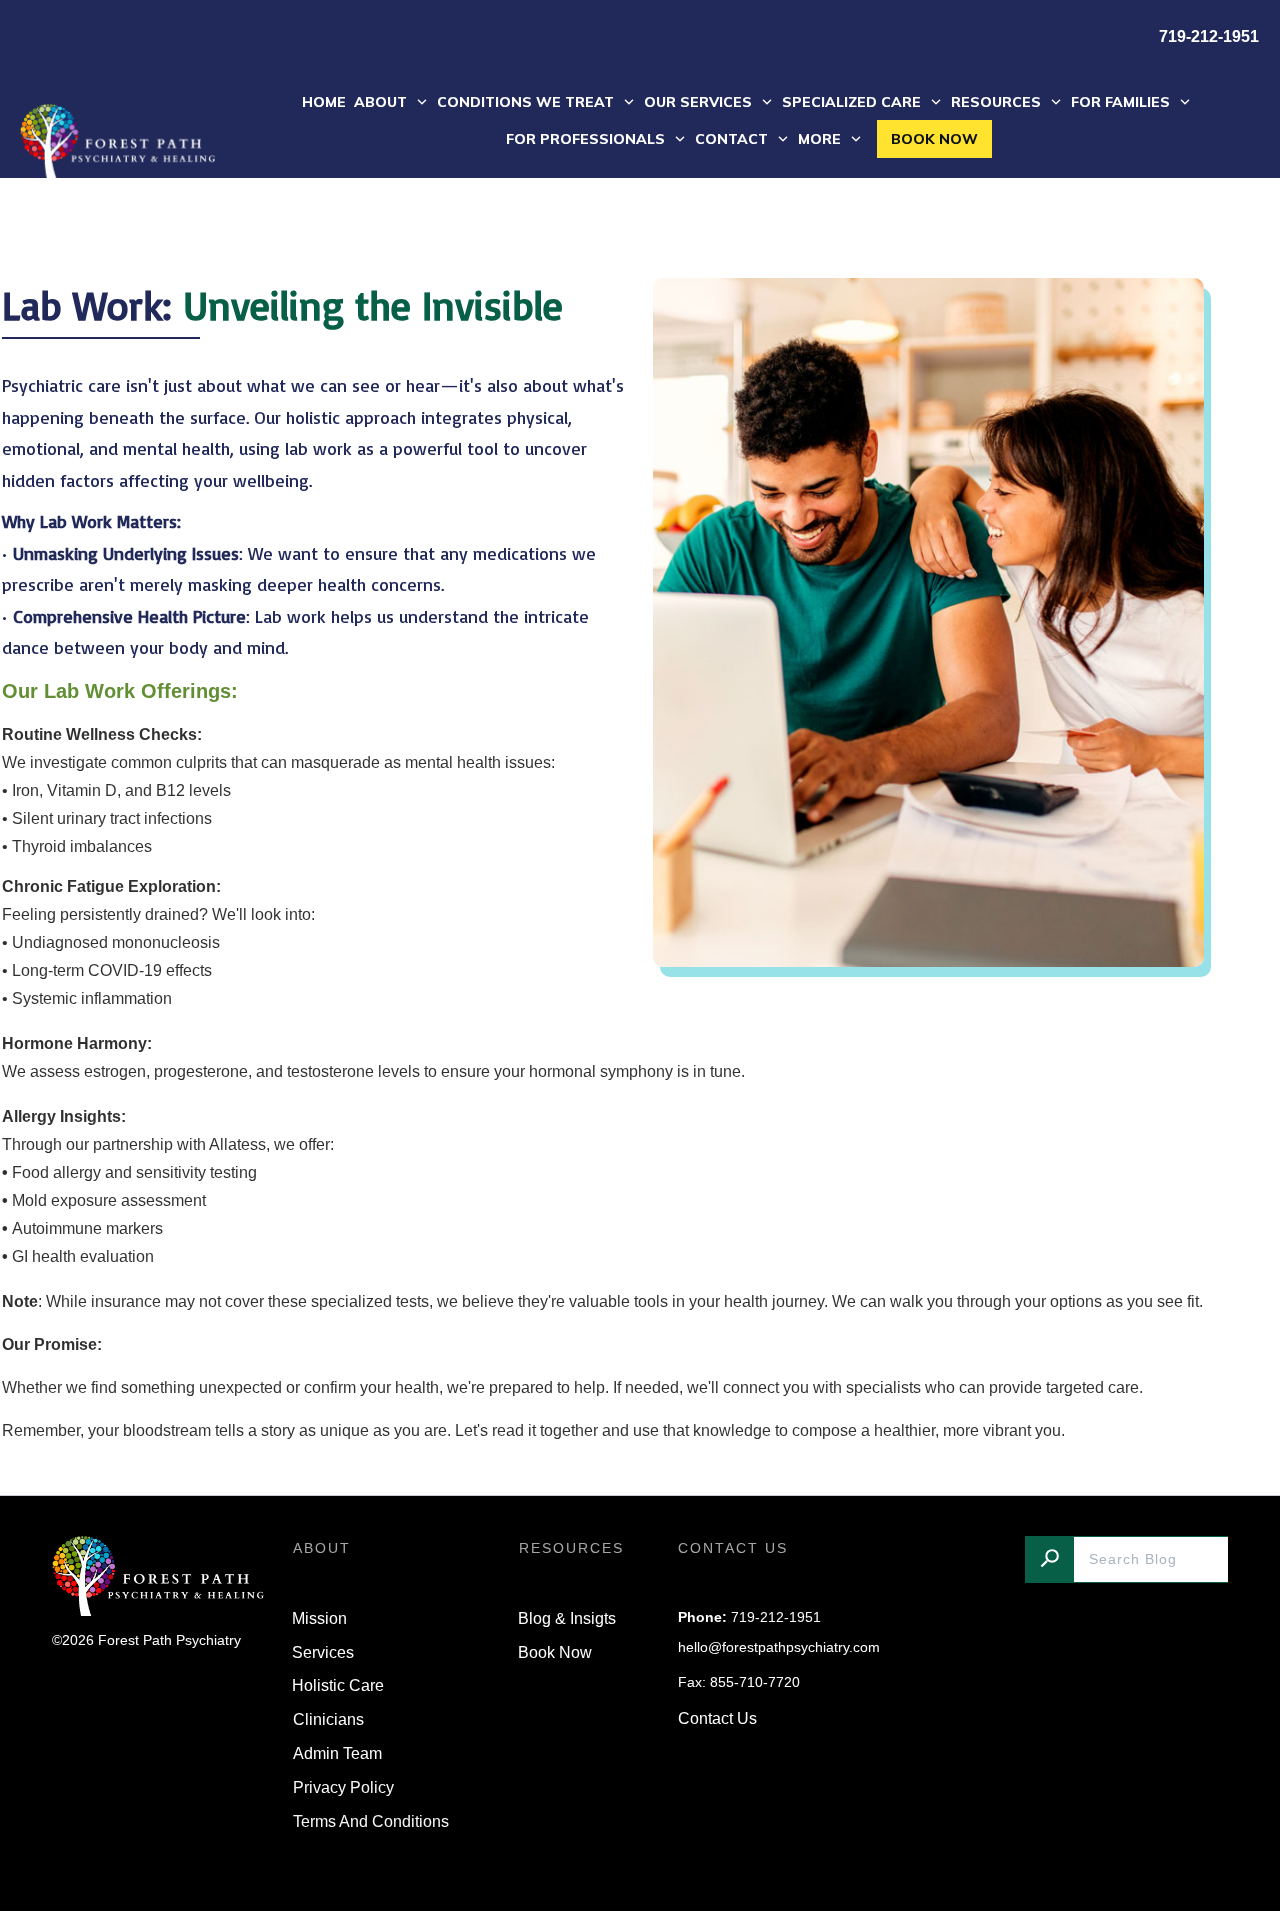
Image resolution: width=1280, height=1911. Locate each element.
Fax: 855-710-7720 (739, 1682)
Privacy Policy (343, 1787)
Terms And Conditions (371, 1821)
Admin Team (337, 1753)
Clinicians (328, 1719)
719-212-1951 (776, 1617)
